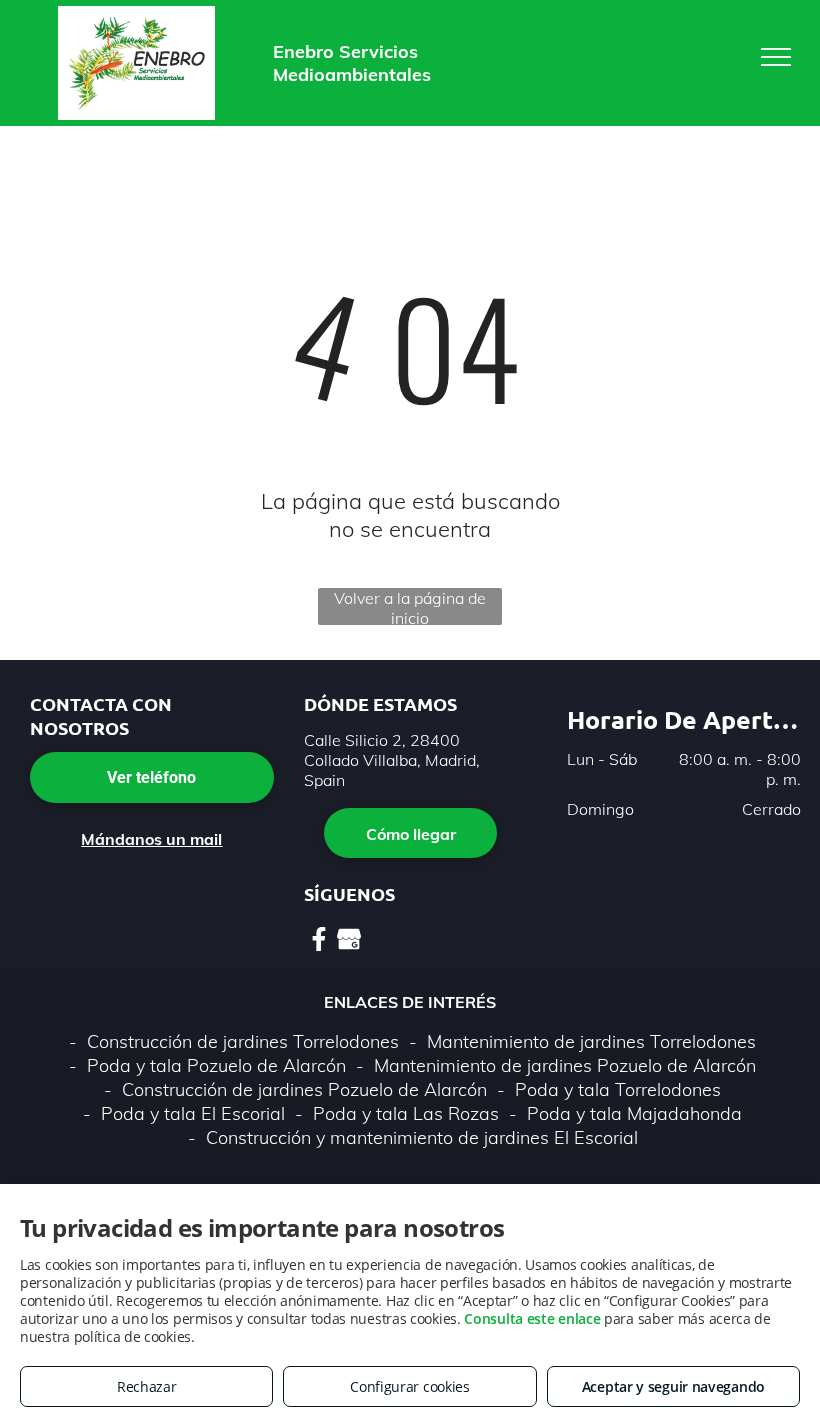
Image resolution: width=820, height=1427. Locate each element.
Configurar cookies (410, 1386)
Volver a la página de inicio (410, 606)
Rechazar (147, 1386)
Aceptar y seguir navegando (673, 1386)
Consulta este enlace (532, 1318)
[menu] (776, 57)
